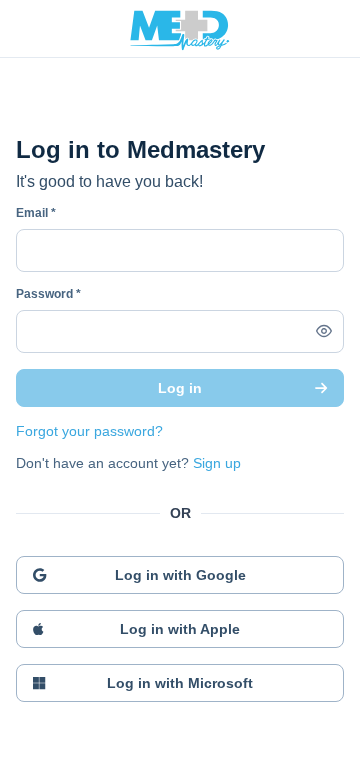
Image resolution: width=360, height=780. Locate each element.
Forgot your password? (89, 431)
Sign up (217, 463)
